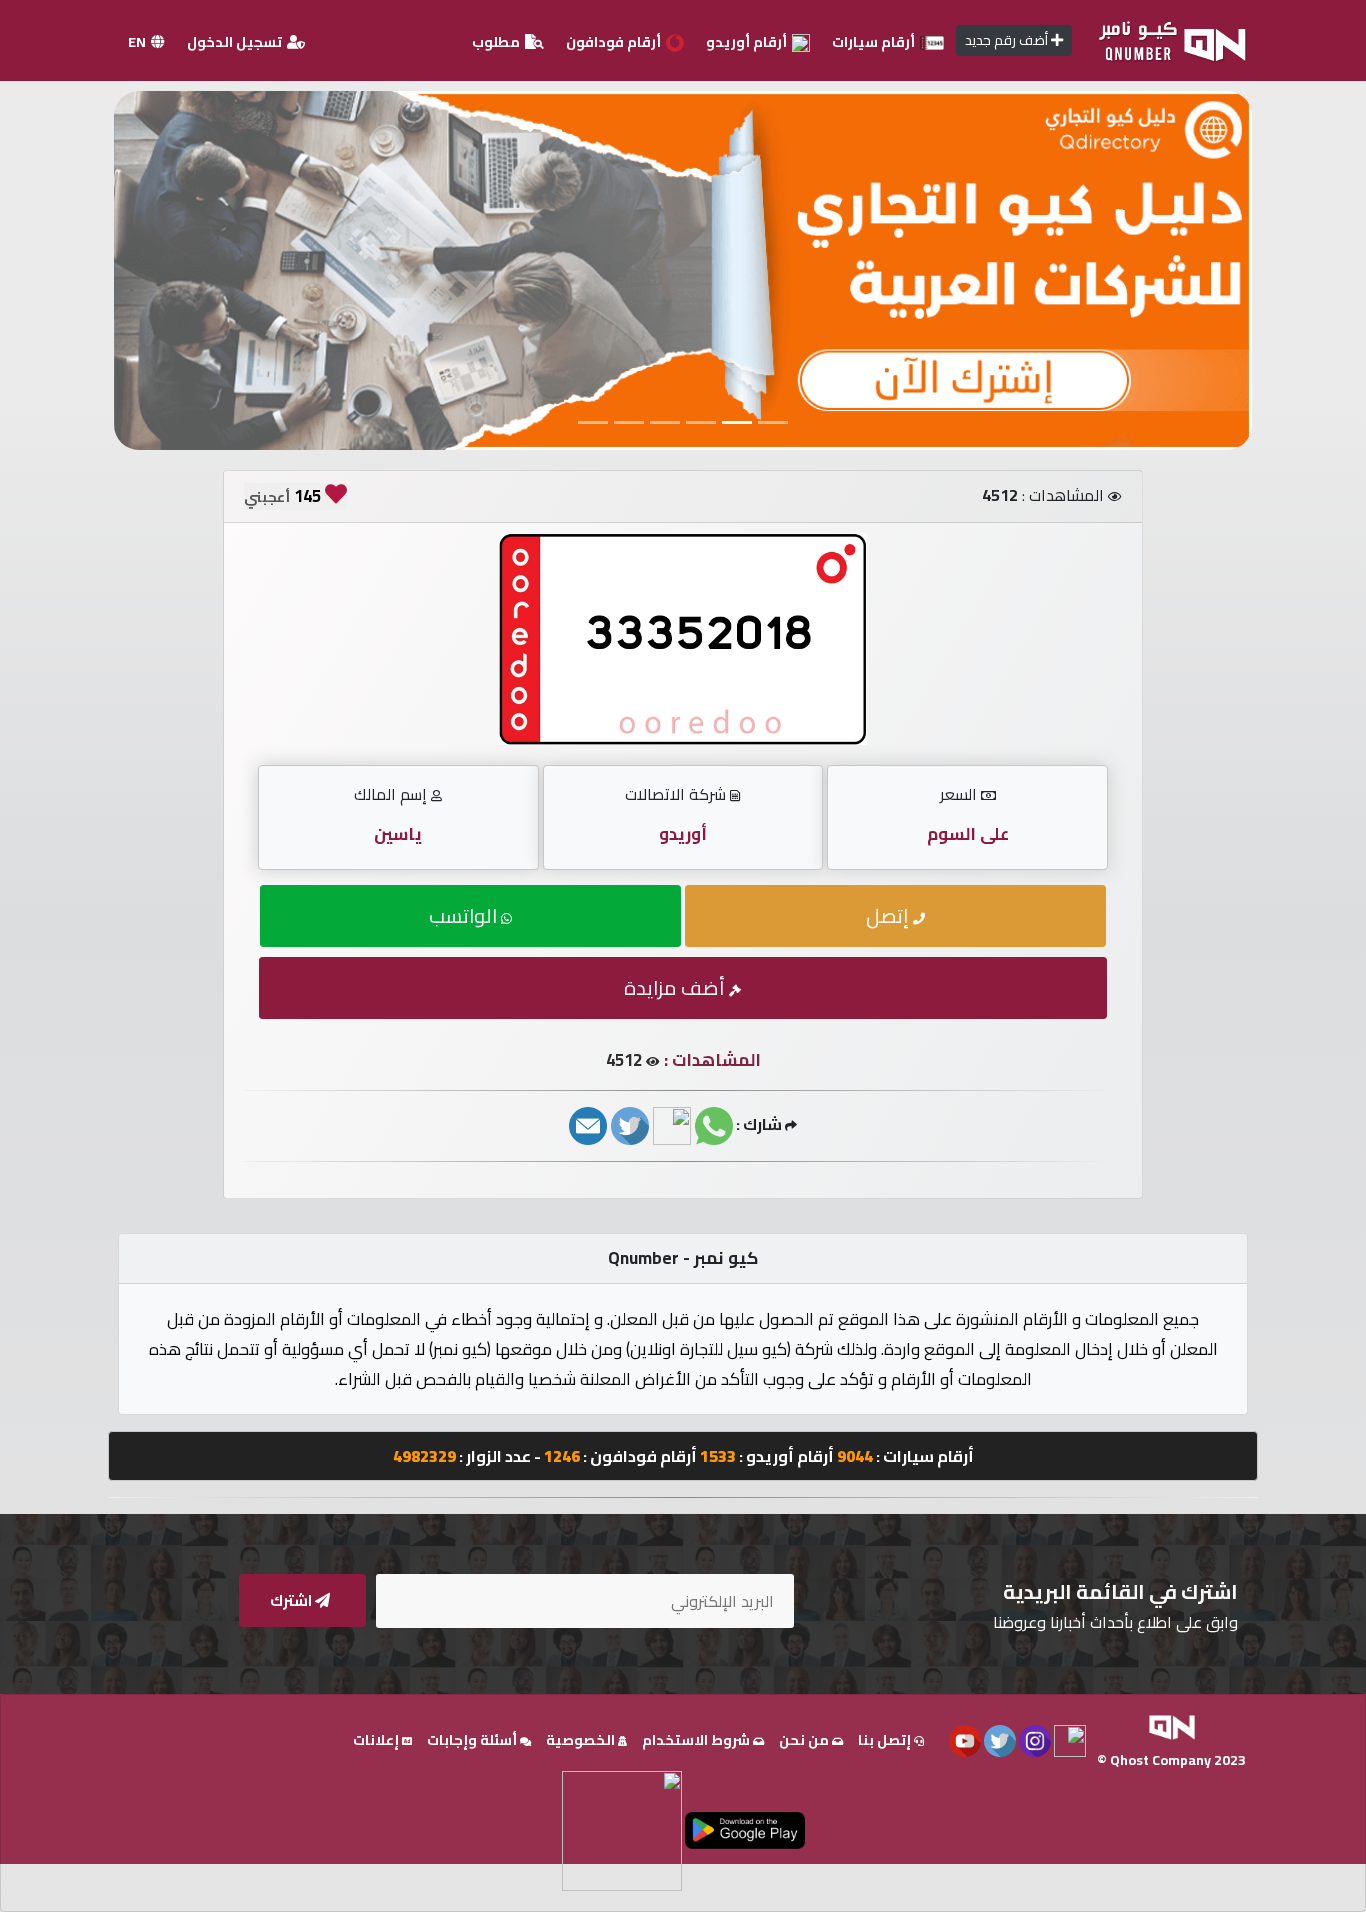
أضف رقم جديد (1008, 40)
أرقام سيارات (875, 42)
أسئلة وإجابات (473, 1740)
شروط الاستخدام (697, 1740)
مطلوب (497, 42)
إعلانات (377, 1740)
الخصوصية (582, 1740)
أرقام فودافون (615, 42)
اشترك (292, 1600)
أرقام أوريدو (748, 42)
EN (138, 42)
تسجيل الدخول (236, 42)
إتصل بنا (886, 1740)
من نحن (805, 1740)
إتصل (889, 915)
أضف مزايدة (676, 987)
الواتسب (465, 915)
